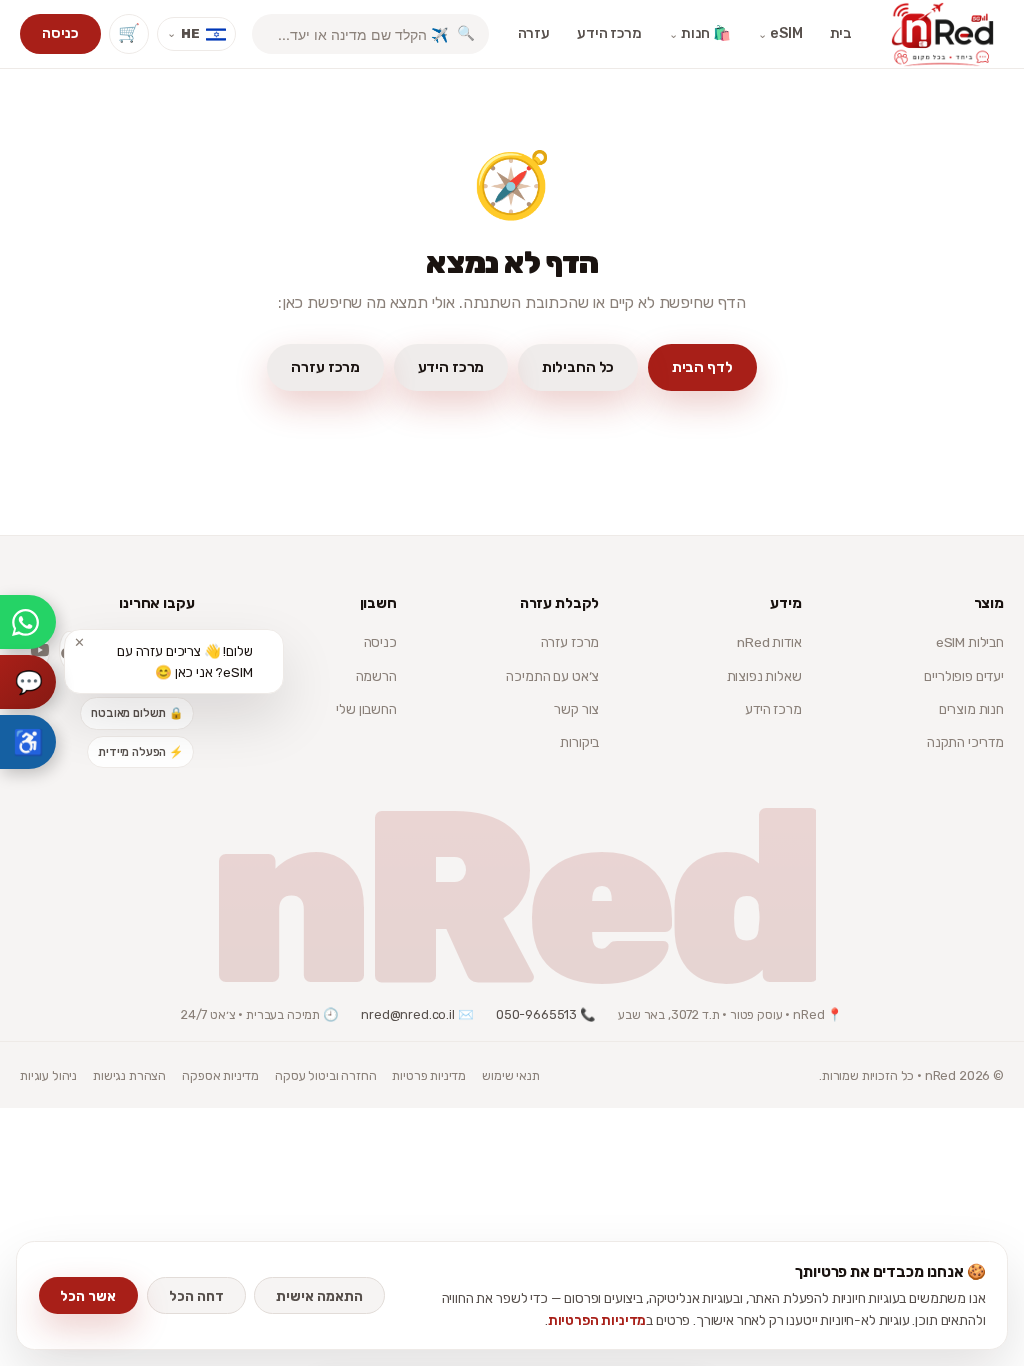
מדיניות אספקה (220, 1075)
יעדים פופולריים (964, 676)
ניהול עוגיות (48, 1075)
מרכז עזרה (325, 367)
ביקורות (579, 742)
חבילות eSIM (970, 642)
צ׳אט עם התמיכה (552, 676)
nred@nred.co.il (408, 1014)
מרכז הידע (609, 33)
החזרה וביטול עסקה (325, 1075)
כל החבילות (578, 367)
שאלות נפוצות (764, 676)
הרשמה (376, 676)
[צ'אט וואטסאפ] (28, 622)
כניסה (60, 33)
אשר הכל (88, 1296)
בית (841, 33)
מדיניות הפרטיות (597, 1320)
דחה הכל (196, 1296)
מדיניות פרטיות (429, 1075)
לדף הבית (702, 367)
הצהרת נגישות (129, 1075)
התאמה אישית (319, 1296)
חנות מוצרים (971, 709)
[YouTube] (40, 650)
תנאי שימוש (510, 1075)
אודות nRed (769, 642)
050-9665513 (536, 1014)
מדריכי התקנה (965, 742)
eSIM (780, 33)
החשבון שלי (366, 709)
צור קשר (576, 709)
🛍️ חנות (700, 33)
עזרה (534, 33)
